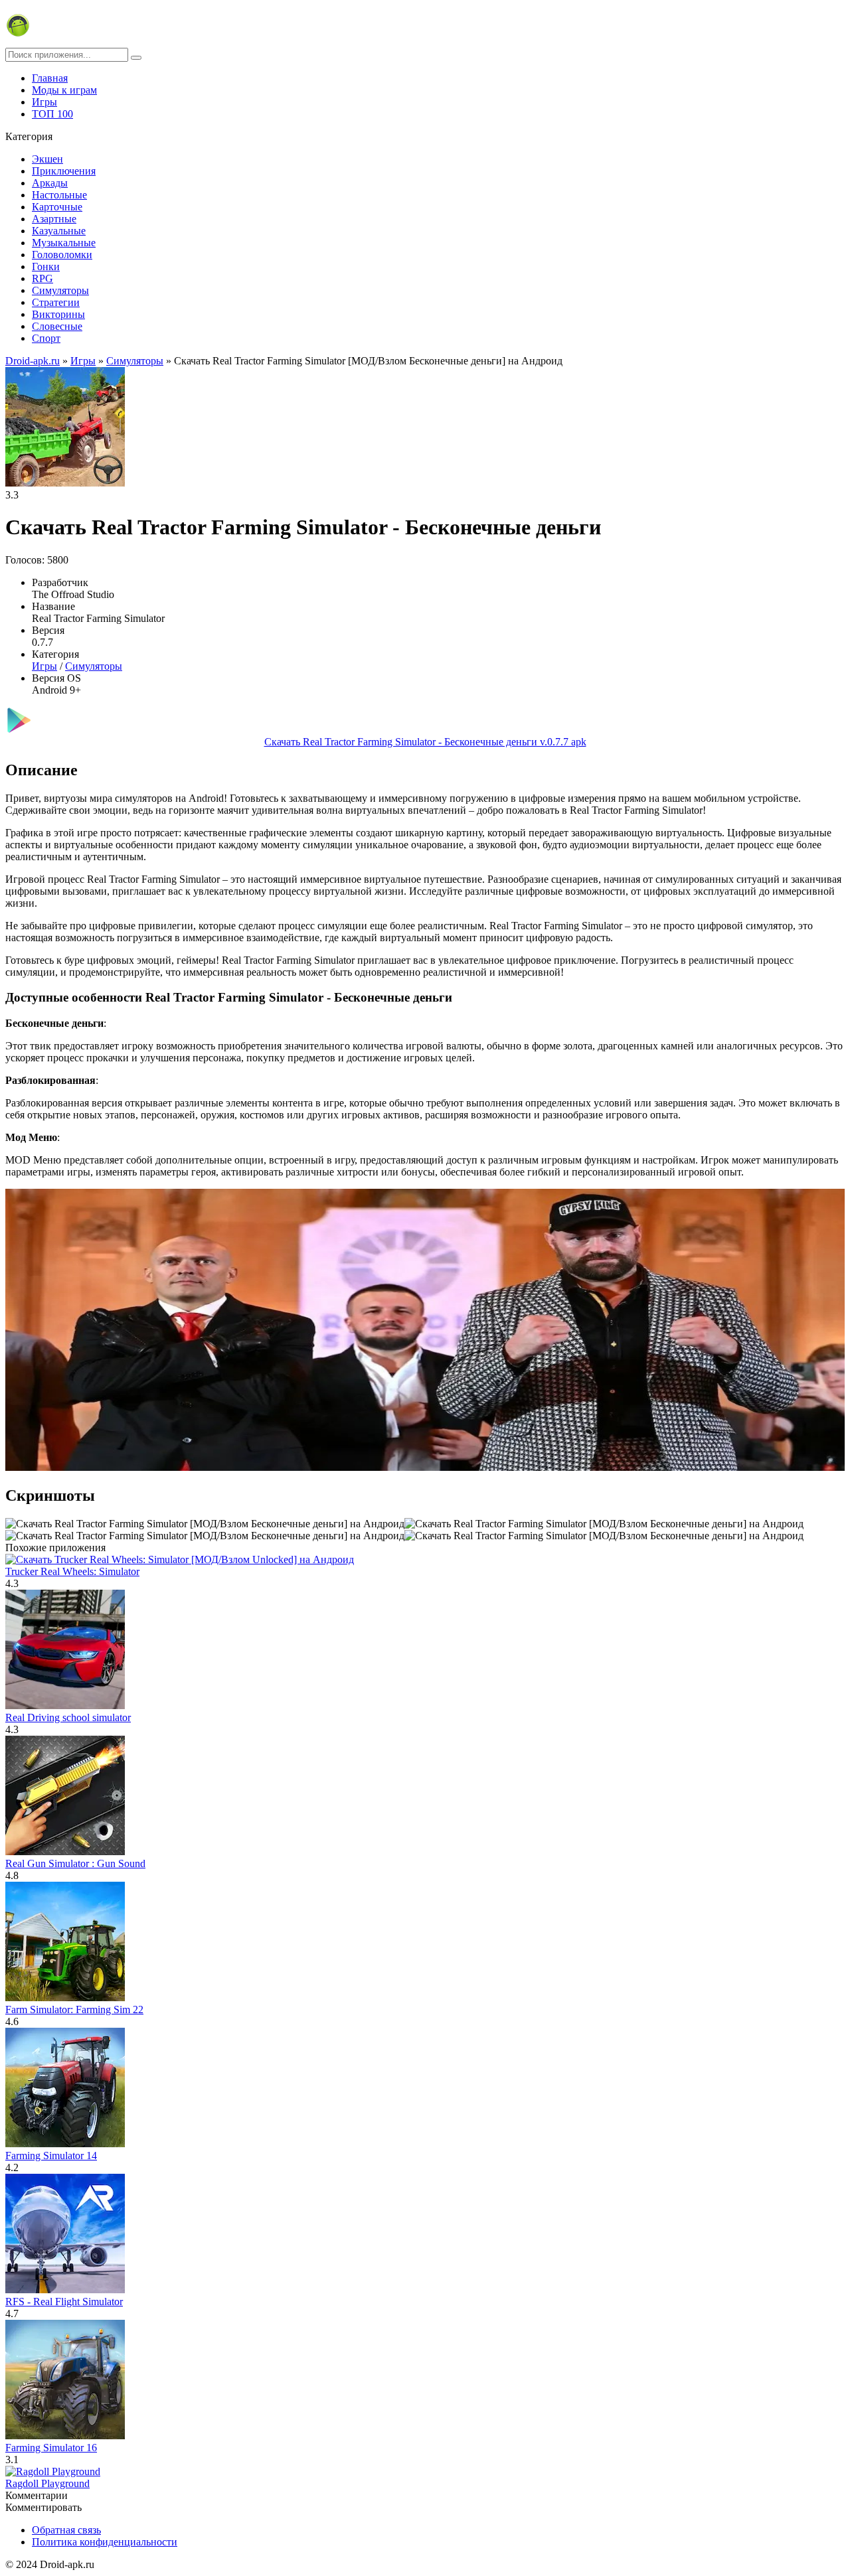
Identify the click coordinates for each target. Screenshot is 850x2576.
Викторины (58, 314)
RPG (42, 278)
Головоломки (62, 255)
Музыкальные (64, 243)
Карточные (57, 207)
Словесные (57, 326)
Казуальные (59, 231)
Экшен (47, 159)
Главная (50, 78)
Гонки (46, 266)
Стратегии (56, 302)
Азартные (54, 219)
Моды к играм (64, 90)
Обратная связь (66, 2530)
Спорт (46, 338)
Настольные (59, 195)
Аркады (50, 183)
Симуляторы (60, 290)
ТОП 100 (52, 114)
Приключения (64, 171)
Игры (44, 102)
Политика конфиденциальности (105, 2542)
